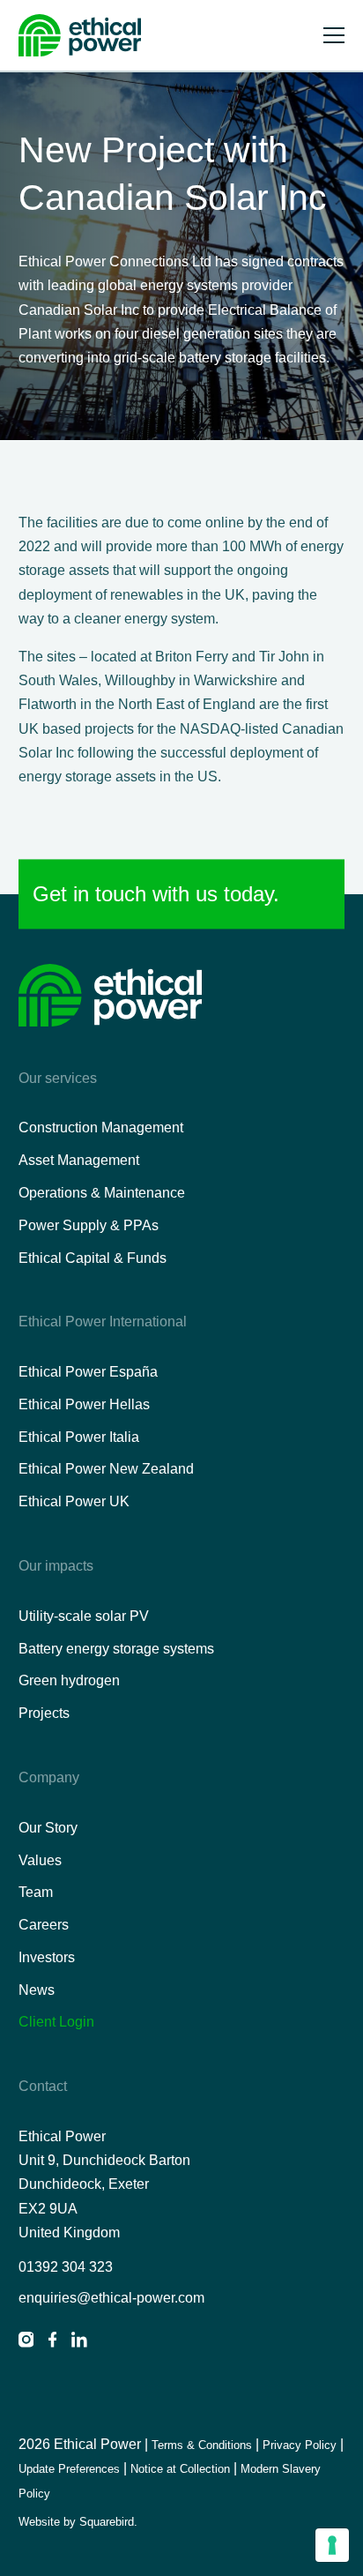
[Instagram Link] (26, 2343)
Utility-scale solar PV (84, 1616)
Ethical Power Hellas (84, 1404)
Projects (44, 1713)
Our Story (48, 1828)
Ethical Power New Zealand (106, 1469)
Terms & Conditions (202, 2445)
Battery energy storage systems (116, 1649)
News (37, 1990)
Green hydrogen (69, 1680)
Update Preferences (69, 2469)
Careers (44, 1925)
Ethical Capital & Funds (93, 1258)
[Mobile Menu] (334, 36)
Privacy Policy (300, 2445)
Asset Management (79, 1160)
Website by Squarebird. (78, 2522)
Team (36, 1892)
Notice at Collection (180, 2469)
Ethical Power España (88, 1372)
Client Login (56, 2022)
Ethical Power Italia (79, 1437)
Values (40, 1860)
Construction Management (101, 1127)
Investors (47, 1957)
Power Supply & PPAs (89, 1225)
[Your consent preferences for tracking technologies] (332, 2545)
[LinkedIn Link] (79, 2343)
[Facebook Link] (52, 2343)
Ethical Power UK (74, 1501)
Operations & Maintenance (102, 1193)
